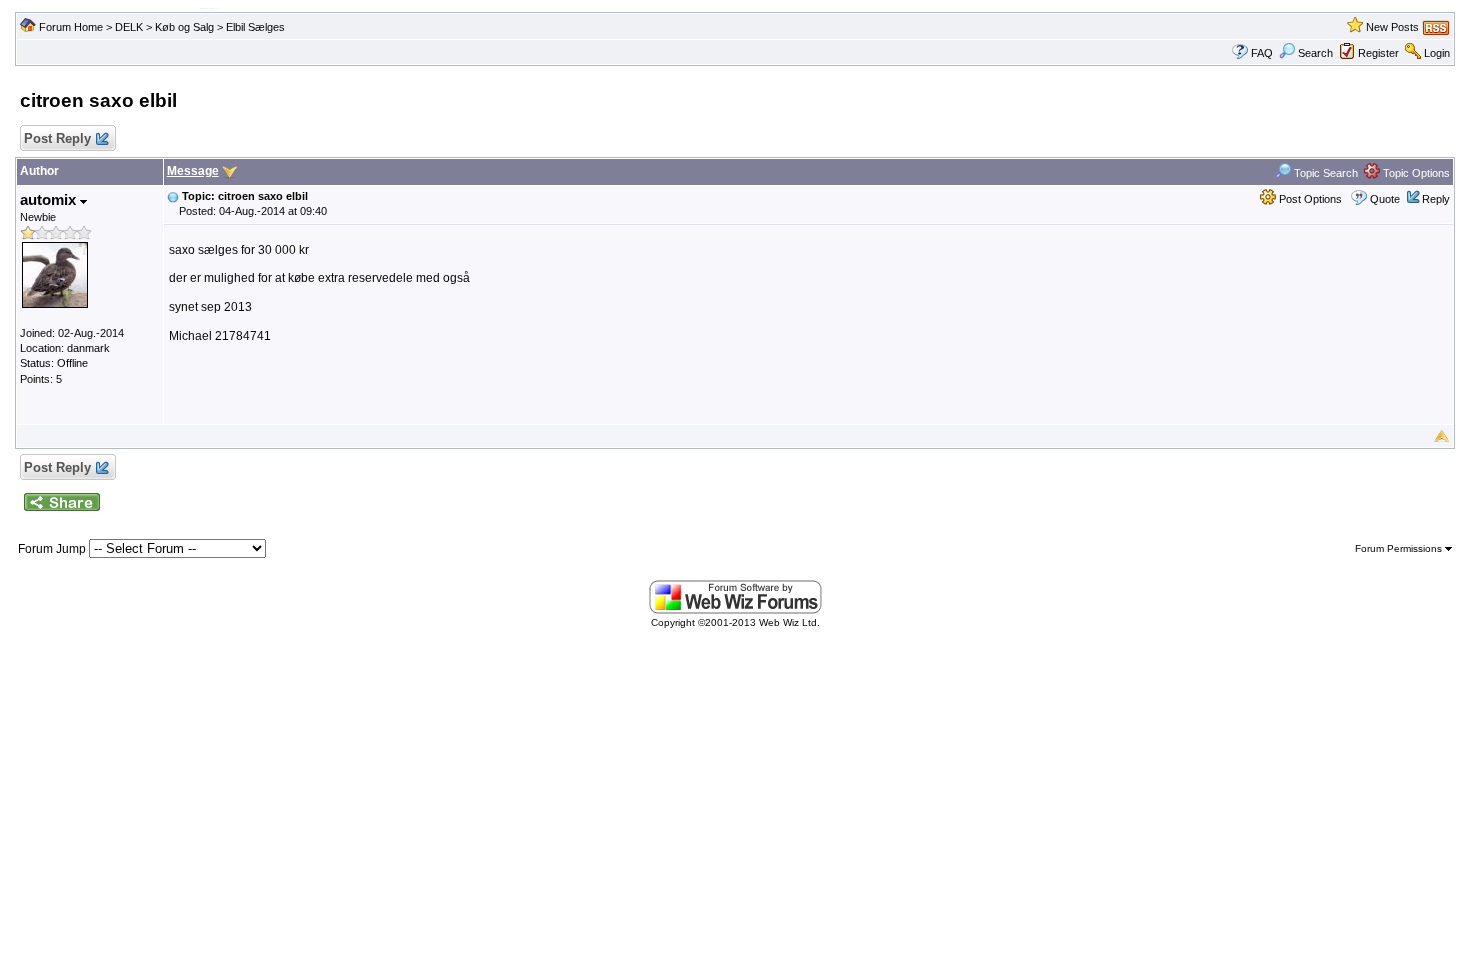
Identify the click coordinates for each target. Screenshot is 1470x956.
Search (1315, 53)
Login (1437, 53)
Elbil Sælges (255, 27)
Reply (1436, 199)
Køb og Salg (184, 27)
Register (1378, 53)
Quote (1385, 199)
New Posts (1392, 27)
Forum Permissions (1400, 548)
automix (50, 199)
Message (193, 171)
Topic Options (1415, 173)
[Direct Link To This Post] (173, 196)
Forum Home (71, 27)
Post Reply (57, 138)
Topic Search (1324, 173)
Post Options (1309, 199)
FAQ (1262, 53)
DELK (129, 27)
